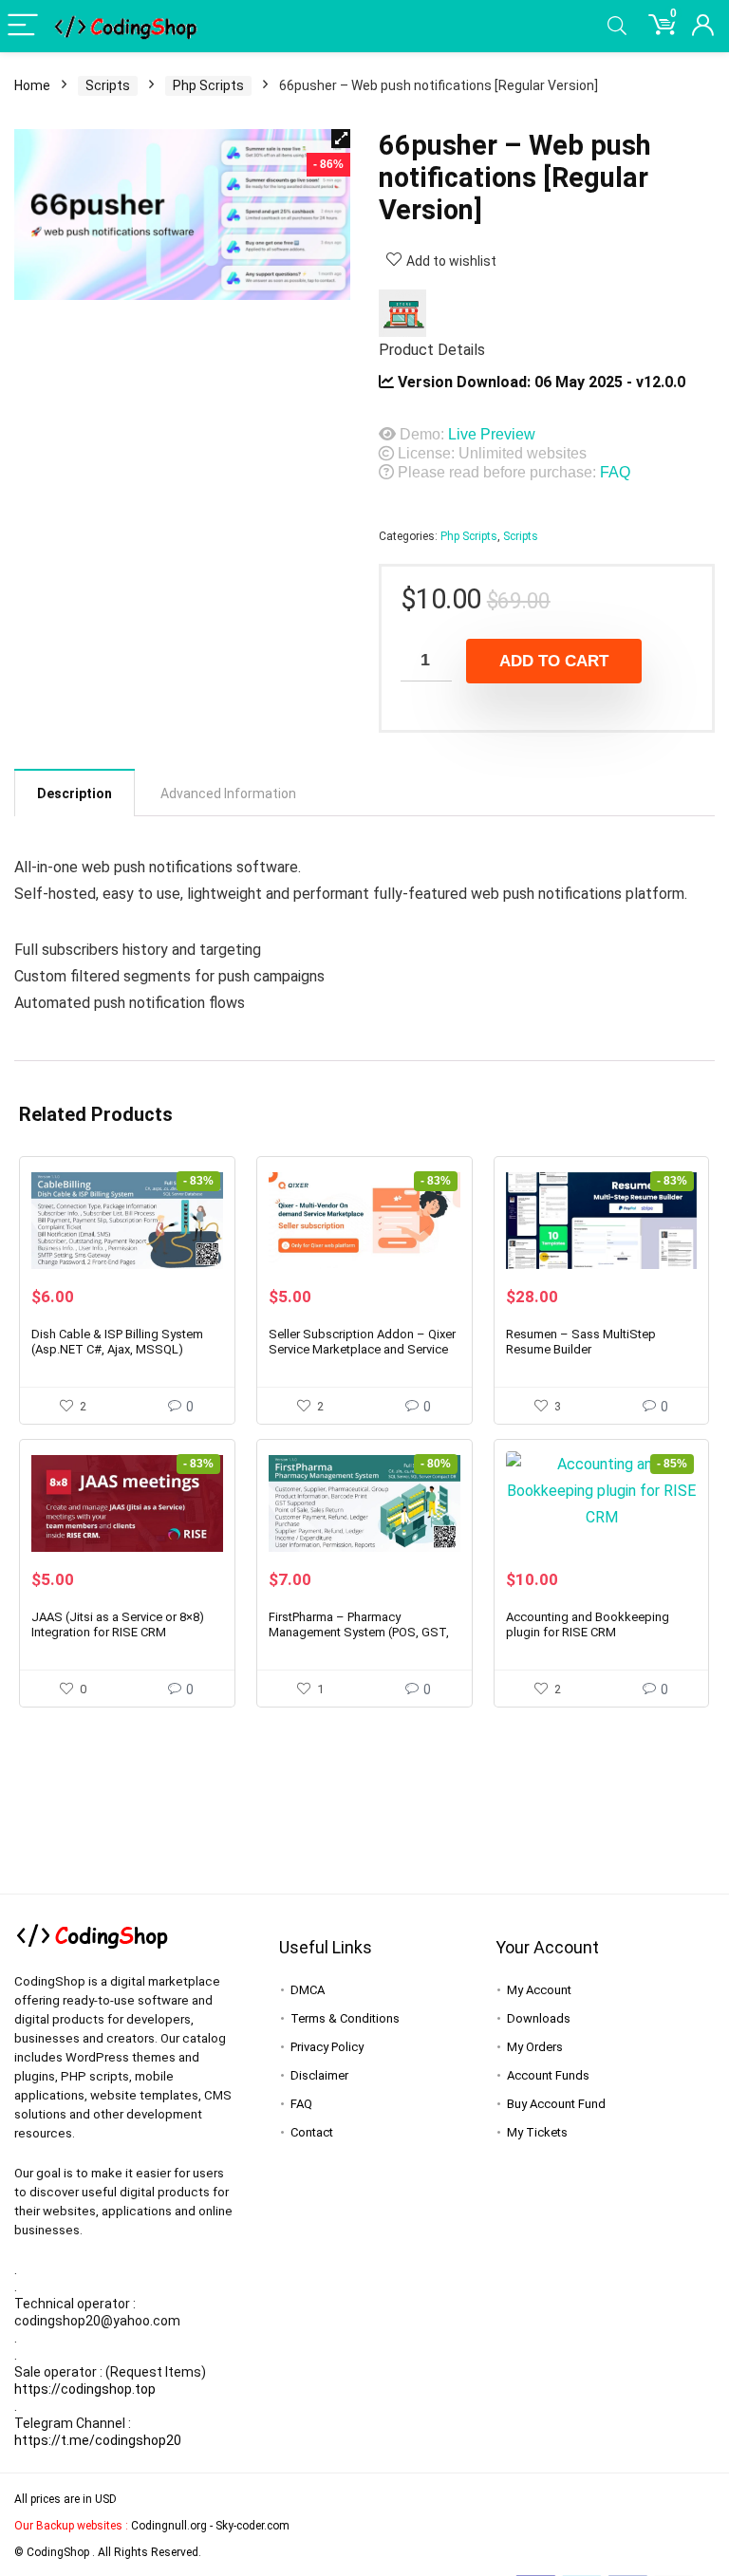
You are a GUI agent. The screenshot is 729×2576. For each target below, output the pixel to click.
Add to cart (554, 661)
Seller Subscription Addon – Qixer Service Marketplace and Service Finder (362, 1349)
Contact (312, 2132)
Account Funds (548, 2075)
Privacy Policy (327, 2047)
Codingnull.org (169, 2526)
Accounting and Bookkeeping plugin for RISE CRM (588, 1624)
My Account (539, 1990)
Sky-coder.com (252, 2526)
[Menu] (23, 26)
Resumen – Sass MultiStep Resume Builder (581, 1342)
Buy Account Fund (556, 2104)
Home (32, 85)
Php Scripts (208, 85)
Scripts (108, 85)
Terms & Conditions (345, 2018)
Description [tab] (75, 793)
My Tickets (537, 2132)
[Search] (617, 26)
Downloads (539, 2018)
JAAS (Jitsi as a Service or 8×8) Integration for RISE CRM (118, 1624)
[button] (341, 139)
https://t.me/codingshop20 (98, 2440)
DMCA (308, 1990)
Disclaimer (319, 2075)
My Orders (535, 2047)
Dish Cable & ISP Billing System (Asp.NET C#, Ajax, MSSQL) (117, 1342)
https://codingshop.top (85, 2389)
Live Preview (492, 434)
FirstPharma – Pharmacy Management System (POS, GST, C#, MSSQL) (359, 1632)
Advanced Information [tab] (228, 793)
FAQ (615, 472)
